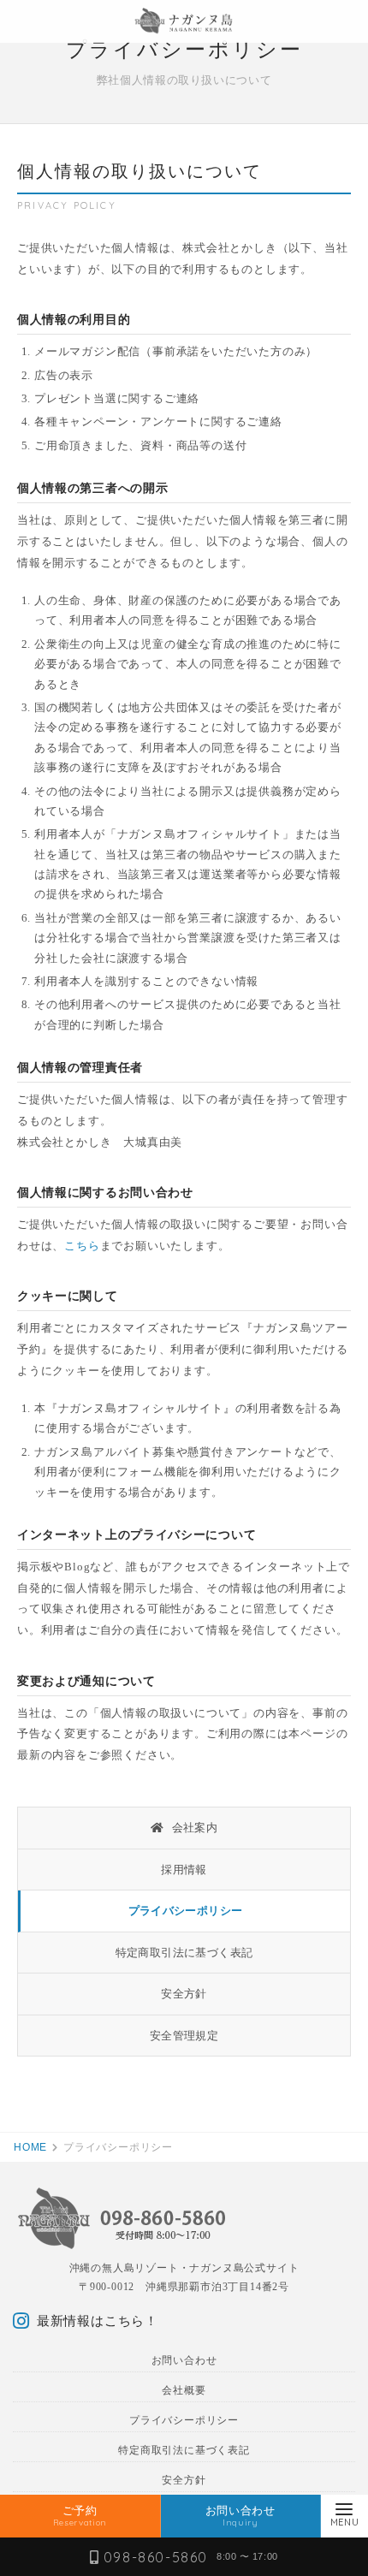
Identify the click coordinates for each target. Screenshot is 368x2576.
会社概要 (184, 2390)
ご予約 (80, 2516)
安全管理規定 (184, 2036)
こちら (82, 1246)
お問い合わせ (184, 2360)
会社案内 (193, 1828)
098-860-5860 (156, 2557)
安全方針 (184, 1994)
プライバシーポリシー (186, 1911)
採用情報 (184, 1870)
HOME (30, 2147)
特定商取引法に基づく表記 (184, 1953)
